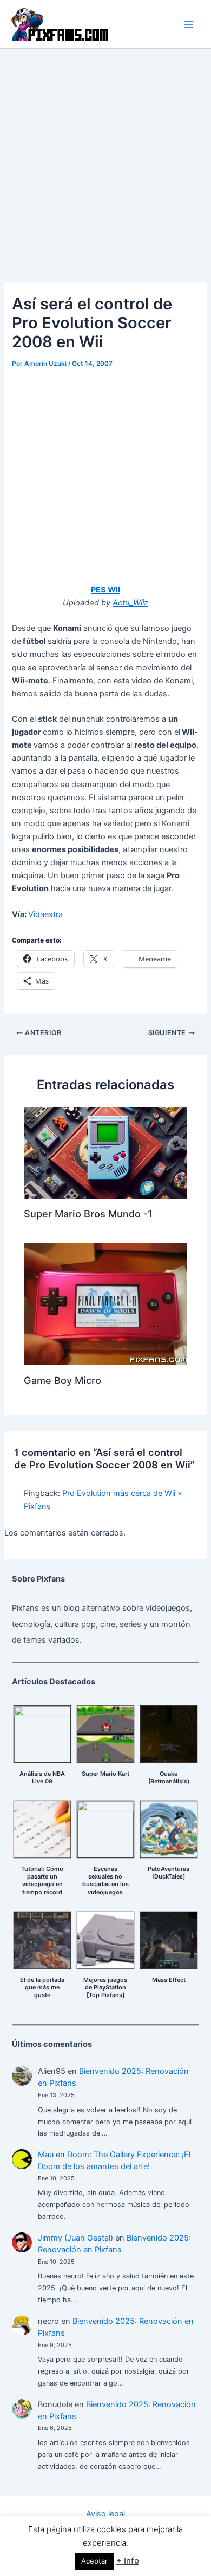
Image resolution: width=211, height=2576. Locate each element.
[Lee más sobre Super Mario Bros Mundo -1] (105, 1152)
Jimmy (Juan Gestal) (75, 2238)
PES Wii (105, 590)
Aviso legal (105, 2514)
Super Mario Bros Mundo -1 (88, 1214)
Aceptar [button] (94, 2561)
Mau (46, 2155)
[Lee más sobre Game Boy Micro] (105, 1303)
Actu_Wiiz (130, 603)
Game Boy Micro (62, 1380)
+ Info (128, 2561)
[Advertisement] (105, 160)
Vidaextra (45, 914)
